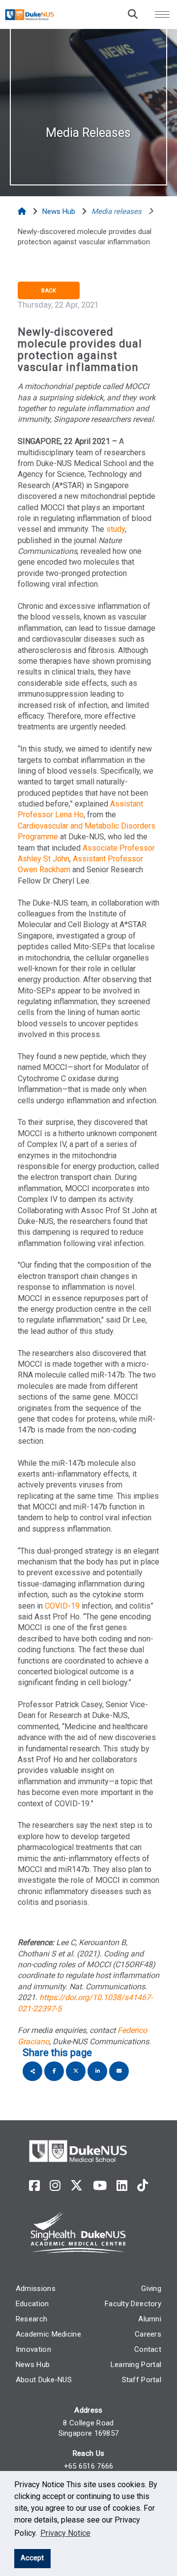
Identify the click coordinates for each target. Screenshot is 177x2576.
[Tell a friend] (119, 2071)
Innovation (33, 2349)
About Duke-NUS (44, 2380)
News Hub (33, 2365)
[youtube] (100, 2186)
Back (49, 290)
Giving (151, 2289)
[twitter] (76, 2186)
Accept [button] (32, 2558)
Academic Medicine (48, 2334)
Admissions (36, 2289)
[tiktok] (143, 2186)
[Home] (23, 211)
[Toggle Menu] (162, 14)
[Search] (133, 14)
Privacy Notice (65, 2533)
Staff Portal (142, 2380)
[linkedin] (122, 2186)
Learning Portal (136, 2365)
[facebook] (34, 2186)
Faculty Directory (133, 2304)
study (116, 529)
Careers (148, 2334)
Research (31, 2319)
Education (32, 2304)
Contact (148, 2349)
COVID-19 (62, 1606)
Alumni (150, 2319)
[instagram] (55, 2186)
